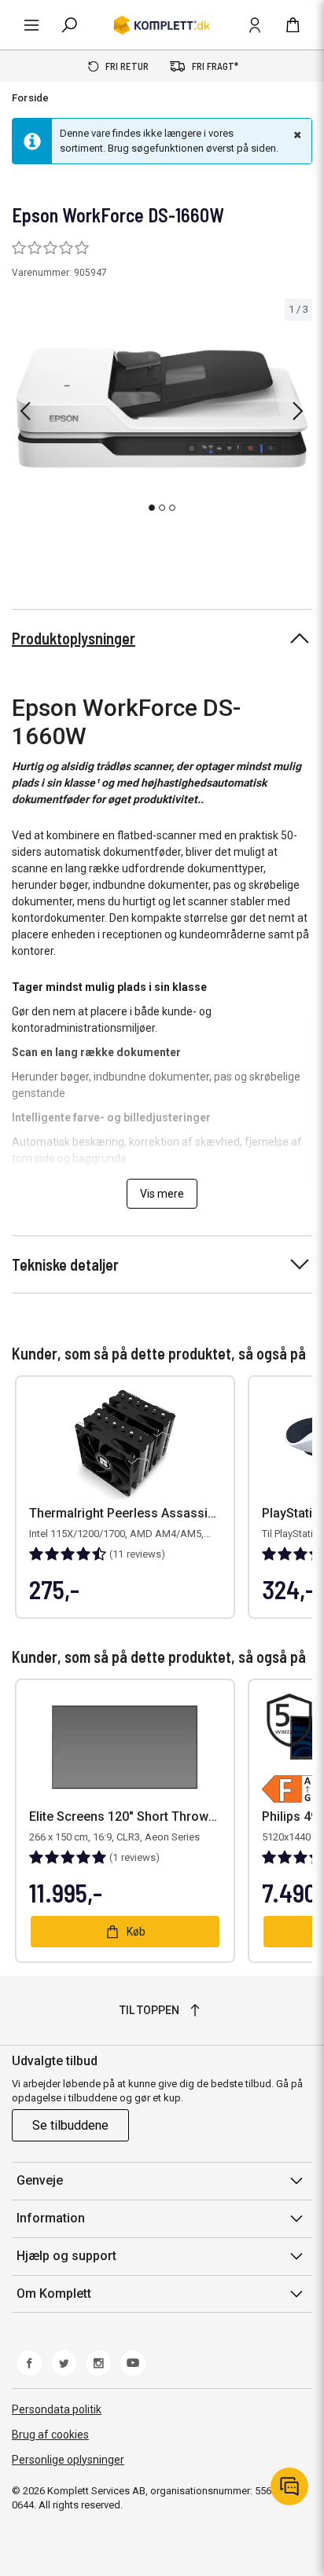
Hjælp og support (66, 2256)
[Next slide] (298, 411)
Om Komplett (54, 2293)
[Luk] (296, 134)
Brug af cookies (50, 2435)
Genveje (40, 2180)
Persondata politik (57, 2409)
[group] (162, 409)
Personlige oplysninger (68, 2460)
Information (51, 2218)
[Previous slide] (25, 411)
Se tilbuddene (70, 2125)
